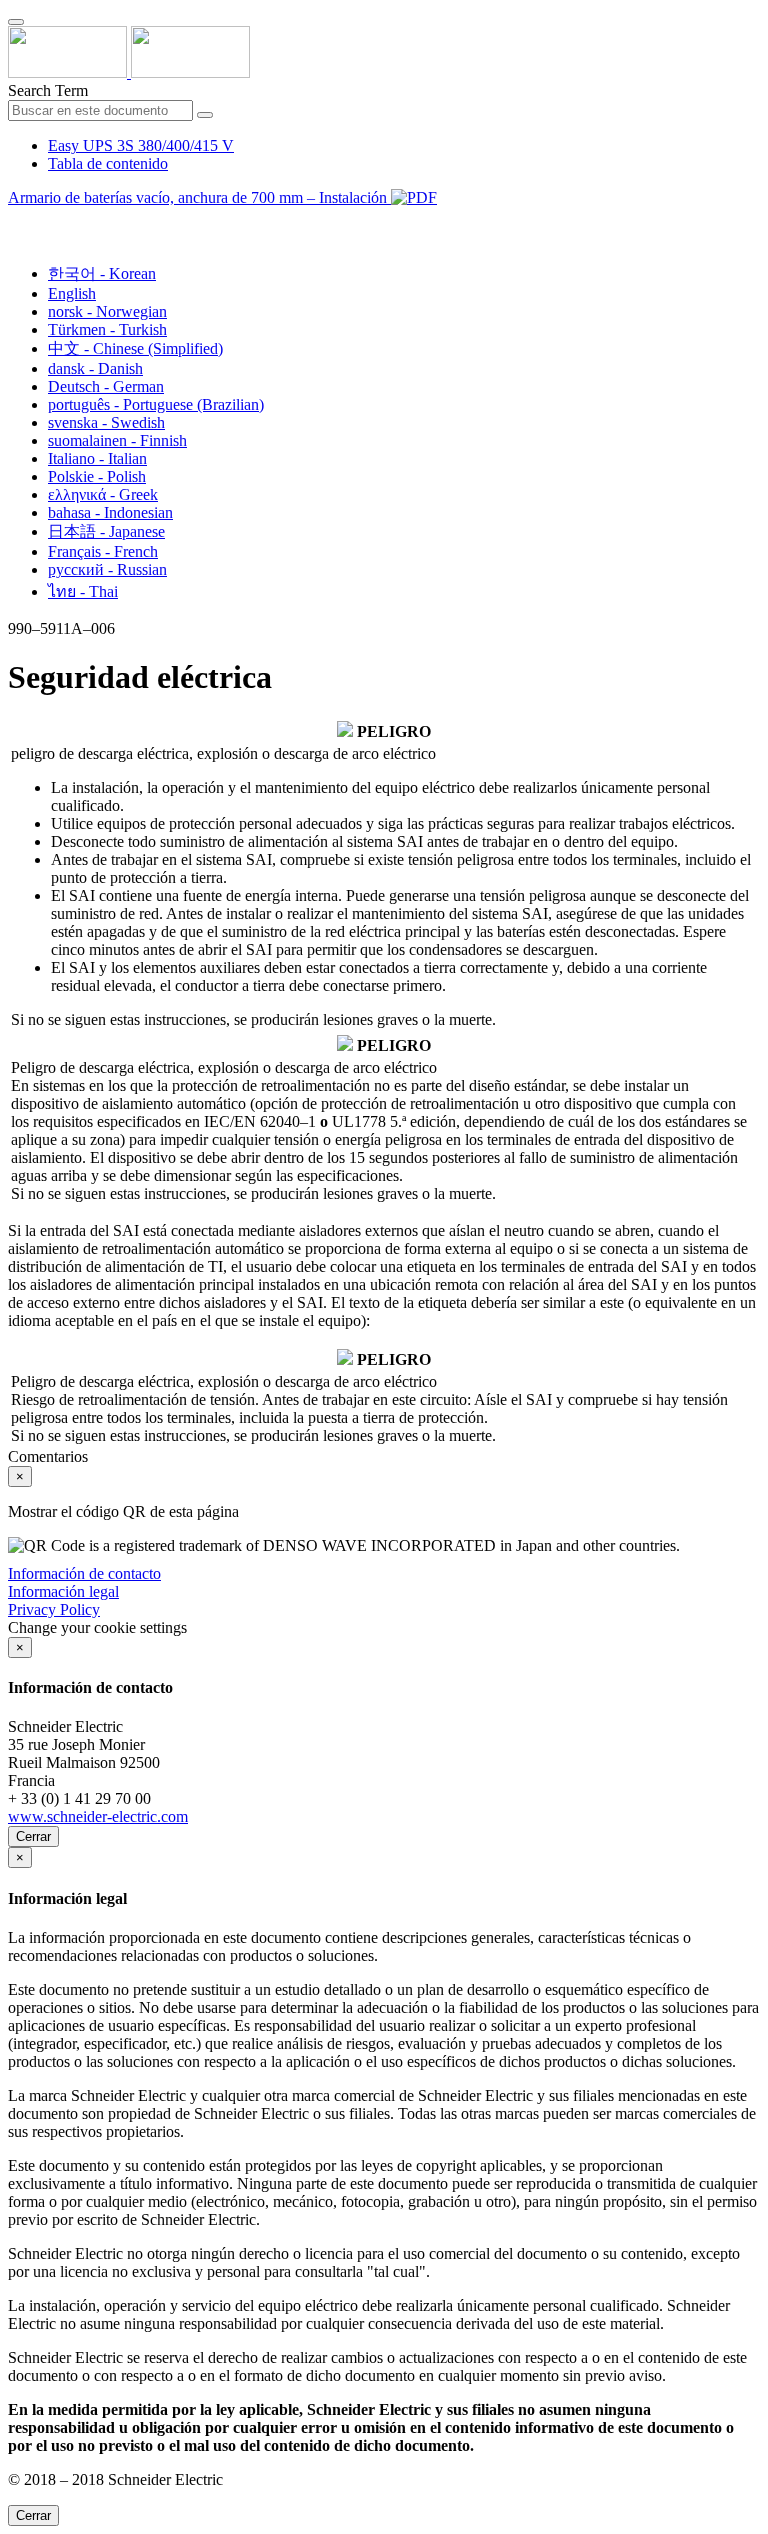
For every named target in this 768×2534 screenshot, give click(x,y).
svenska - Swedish (106, 422)
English (72, 293)
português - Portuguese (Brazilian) (156, 404)
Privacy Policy (54, 1609)
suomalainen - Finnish (117, 440)
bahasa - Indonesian (110, 512)
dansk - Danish (95, 368)
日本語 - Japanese (106, 531)
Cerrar (33, 1836)
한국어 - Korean (102, 273)
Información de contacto (84, 1573)
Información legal (63, 1591)
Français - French (103, 551)
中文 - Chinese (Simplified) (135, 348)
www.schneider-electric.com (98, 1816)
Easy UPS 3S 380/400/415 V (141, 145)
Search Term (48, 90)
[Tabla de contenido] (16, 220)
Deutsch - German (106, 386)
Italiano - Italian (97, 458)
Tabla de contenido (108, 163)
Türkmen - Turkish (107, 329)
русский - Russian (107, 569)
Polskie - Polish (97, 476)
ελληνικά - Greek (103, 494)
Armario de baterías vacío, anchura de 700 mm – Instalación (199, 197)
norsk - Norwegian (107, 311)
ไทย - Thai (83, 591)
